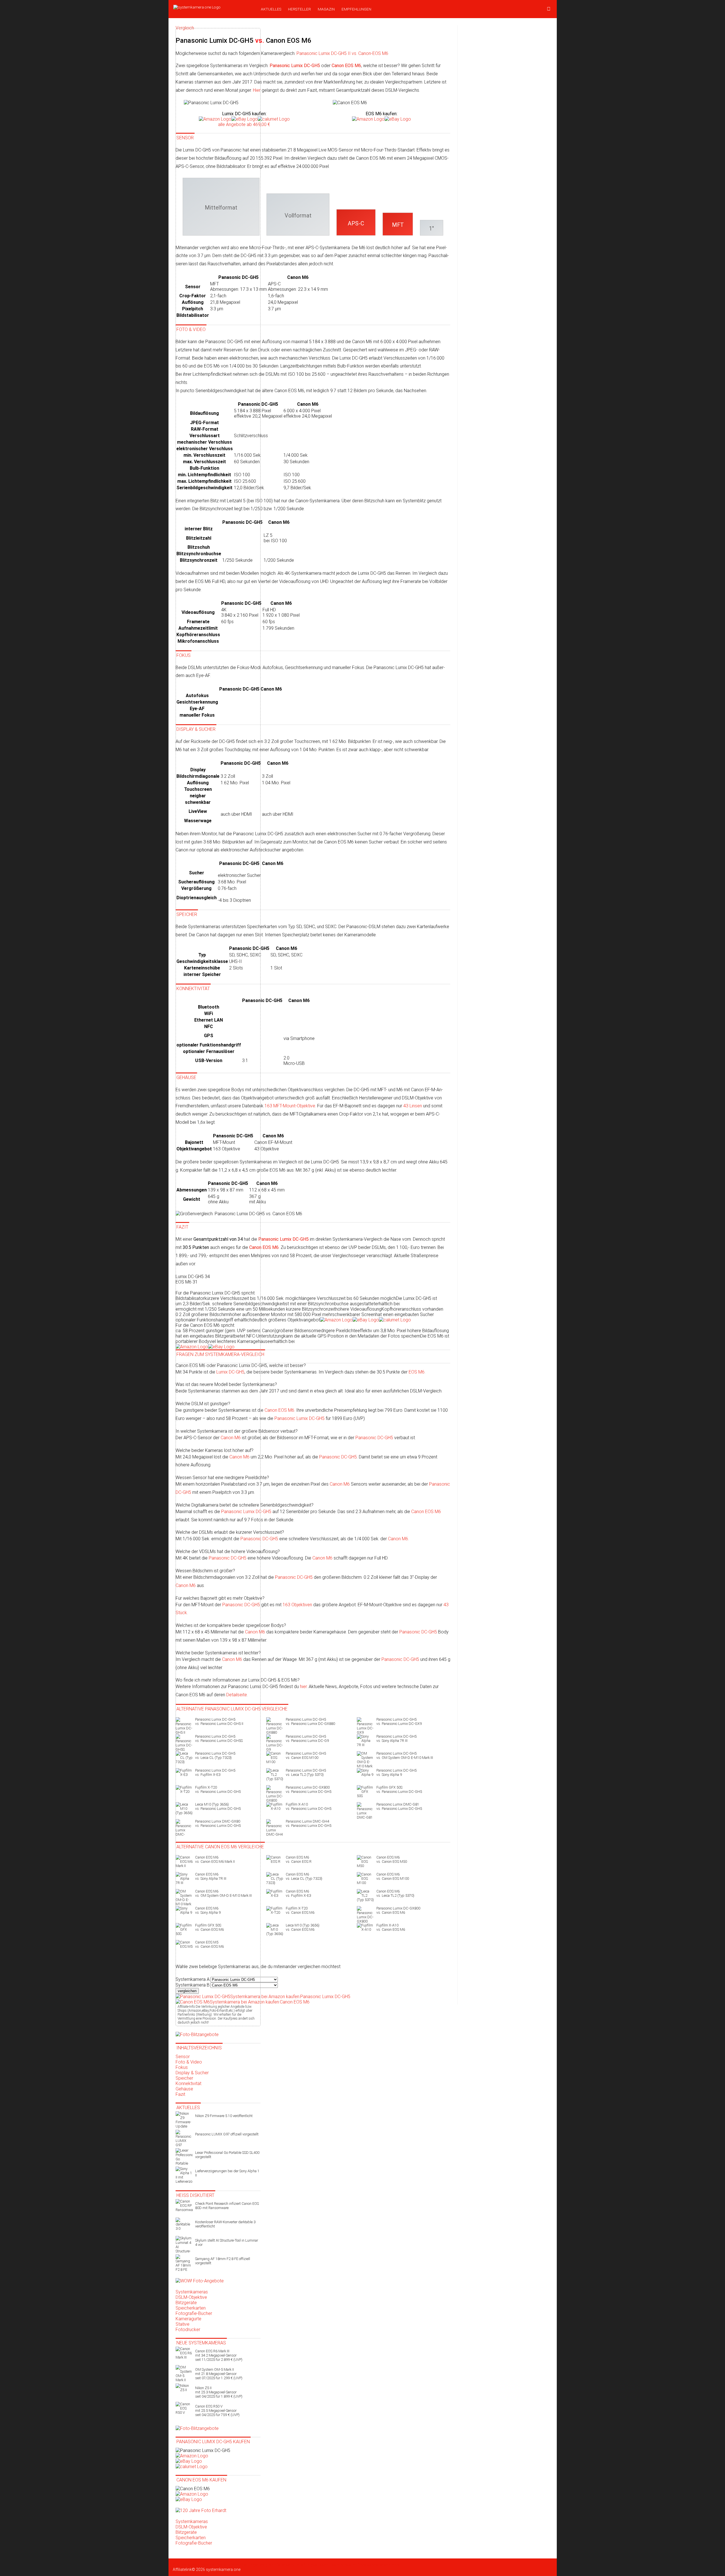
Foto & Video (189, 2062)
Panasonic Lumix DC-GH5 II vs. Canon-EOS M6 (342, 53)
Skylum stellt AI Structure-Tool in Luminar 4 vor (227, 2242)
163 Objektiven (297, 1605)
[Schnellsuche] (549, 9)
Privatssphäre (369, 2565)
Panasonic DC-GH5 (374, 1438)
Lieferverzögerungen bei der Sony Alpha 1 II (227, 2173)
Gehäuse (184, 2089)
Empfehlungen (356, 9)
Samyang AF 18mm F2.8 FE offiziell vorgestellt (223, 2261)
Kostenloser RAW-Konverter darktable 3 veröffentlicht (225, 2224)
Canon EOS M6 (279, 1410)
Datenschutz (287, 2565)
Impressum (346, 2565)
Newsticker (199, 2565)
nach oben (391, 2565)
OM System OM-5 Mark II (219, 2374)
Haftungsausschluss (317, 2565)
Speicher (184, 2078)
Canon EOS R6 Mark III (219, 2355)
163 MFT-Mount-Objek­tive (290, 1106)
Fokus (182, 2067)
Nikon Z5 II (219, 2392)
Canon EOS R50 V (217, 2411)
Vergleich (268, 2565)
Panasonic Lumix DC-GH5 (299, 1418)
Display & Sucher (192, 2073)
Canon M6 (340, 1484)
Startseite (181, 2565)
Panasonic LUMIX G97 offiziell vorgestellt (227, 2134)
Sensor (183, 2057)
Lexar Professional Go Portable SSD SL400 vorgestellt (227, 2155)
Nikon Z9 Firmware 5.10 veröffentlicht (224, 2116)
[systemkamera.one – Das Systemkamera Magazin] (213, 7)
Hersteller (299, 9)
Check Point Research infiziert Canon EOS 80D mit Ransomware (227, 2206)
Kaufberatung (221, 2565)
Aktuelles (271, 9)
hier (303, 1687)
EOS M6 (417, 1372)
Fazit (180, 2094)
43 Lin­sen (413, 1106)
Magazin (326, 9)
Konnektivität (188, 2083)
